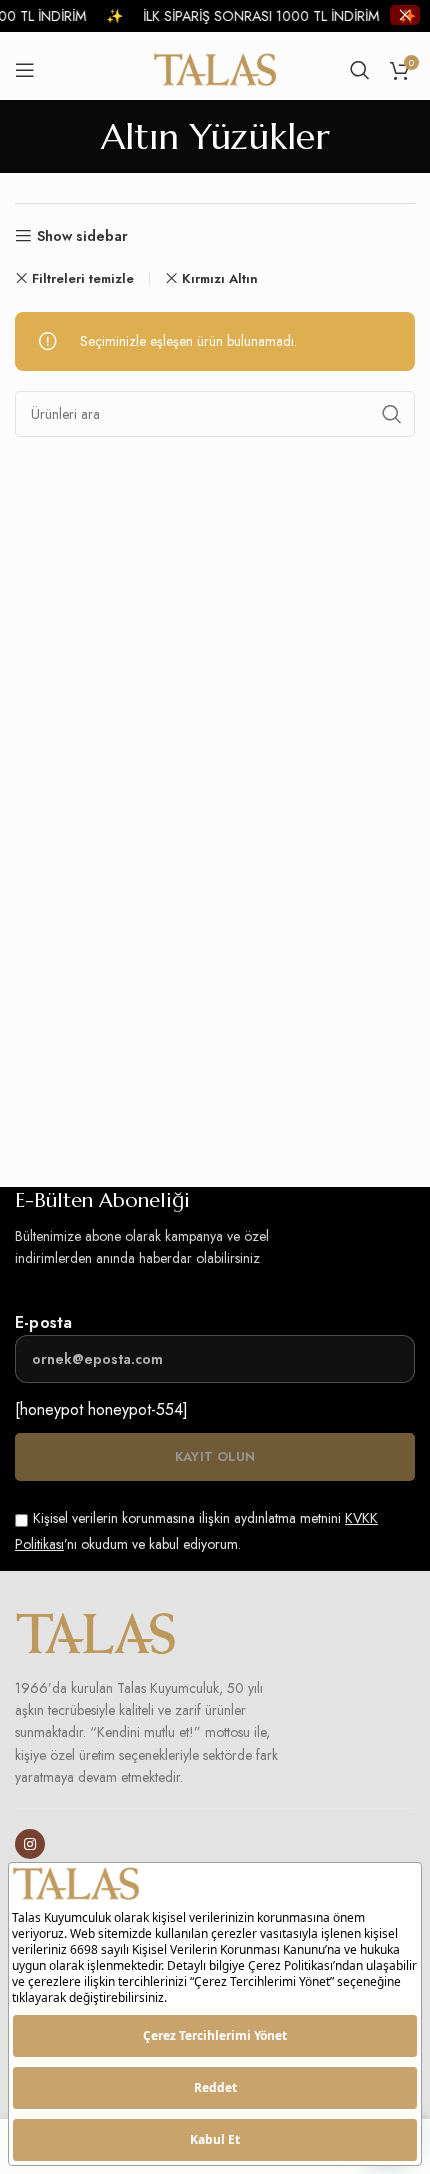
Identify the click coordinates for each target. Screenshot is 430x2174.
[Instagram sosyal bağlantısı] (30, 1844)
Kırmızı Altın (220, 278)
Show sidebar (82, 236)
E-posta (43, 1322)
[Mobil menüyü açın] (25, 70)
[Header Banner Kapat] (405, 15)
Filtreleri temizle (83, 278)
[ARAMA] (392, 414)
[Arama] (360, 70)
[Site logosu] (215, 68)
